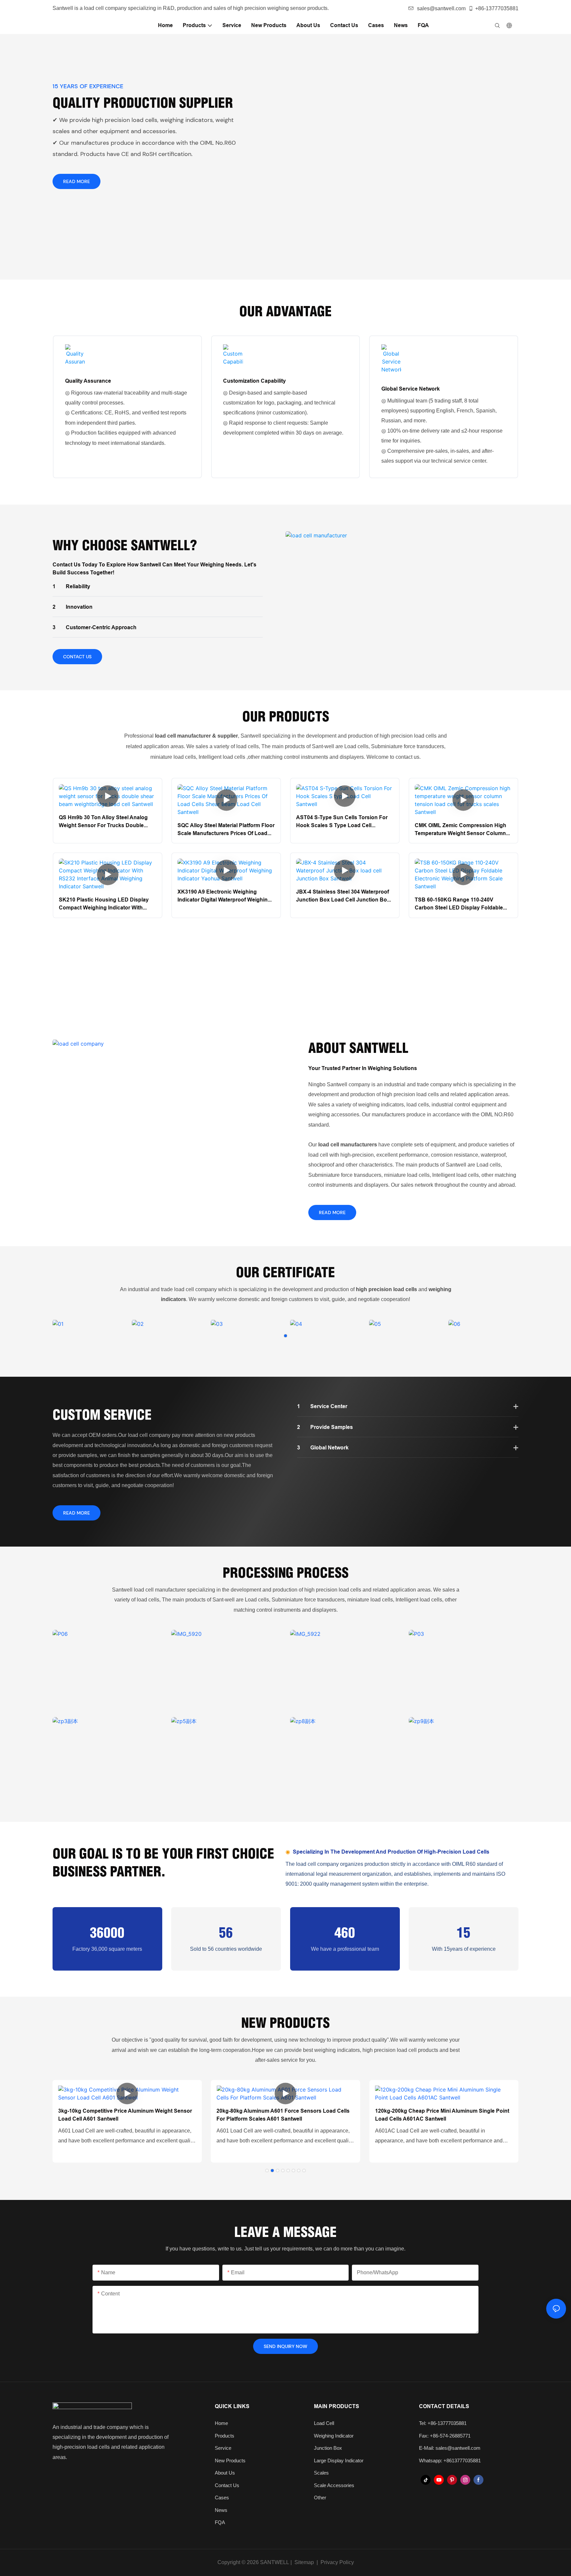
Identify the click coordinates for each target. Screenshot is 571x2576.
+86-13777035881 (497, 8)
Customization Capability (254, 381)
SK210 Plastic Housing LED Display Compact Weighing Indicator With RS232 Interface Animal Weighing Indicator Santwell (104, 904)
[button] (285, 1336)
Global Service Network (411, 389)
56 (226, 1932)
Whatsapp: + (433, 2461)
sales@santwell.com (441, 8)
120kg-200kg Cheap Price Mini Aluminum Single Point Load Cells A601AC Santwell (442, 2115)
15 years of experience (88, 86)
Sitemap (304, 2562)
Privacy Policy (337, 2562)
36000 (107, 1932)
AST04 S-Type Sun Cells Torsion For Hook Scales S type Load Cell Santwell (342, 822)
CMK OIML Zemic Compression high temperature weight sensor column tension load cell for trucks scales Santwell (461, 830)
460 (345, 1932)
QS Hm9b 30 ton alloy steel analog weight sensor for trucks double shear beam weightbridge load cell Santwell (104, 822)
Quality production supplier (143, 103)
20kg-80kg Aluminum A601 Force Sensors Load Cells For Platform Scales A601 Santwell (283, 2115)
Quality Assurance (88, 381)
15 (464, 1932)
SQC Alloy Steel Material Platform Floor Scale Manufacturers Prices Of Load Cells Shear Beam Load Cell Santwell (226, 830)
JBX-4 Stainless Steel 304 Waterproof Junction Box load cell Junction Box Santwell (343, 896)
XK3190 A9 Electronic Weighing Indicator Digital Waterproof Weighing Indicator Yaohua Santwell (224, 896)
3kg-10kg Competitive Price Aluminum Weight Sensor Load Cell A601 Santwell (125, 2115)
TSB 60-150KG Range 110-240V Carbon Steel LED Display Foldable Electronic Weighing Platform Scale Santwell (459, 904)
